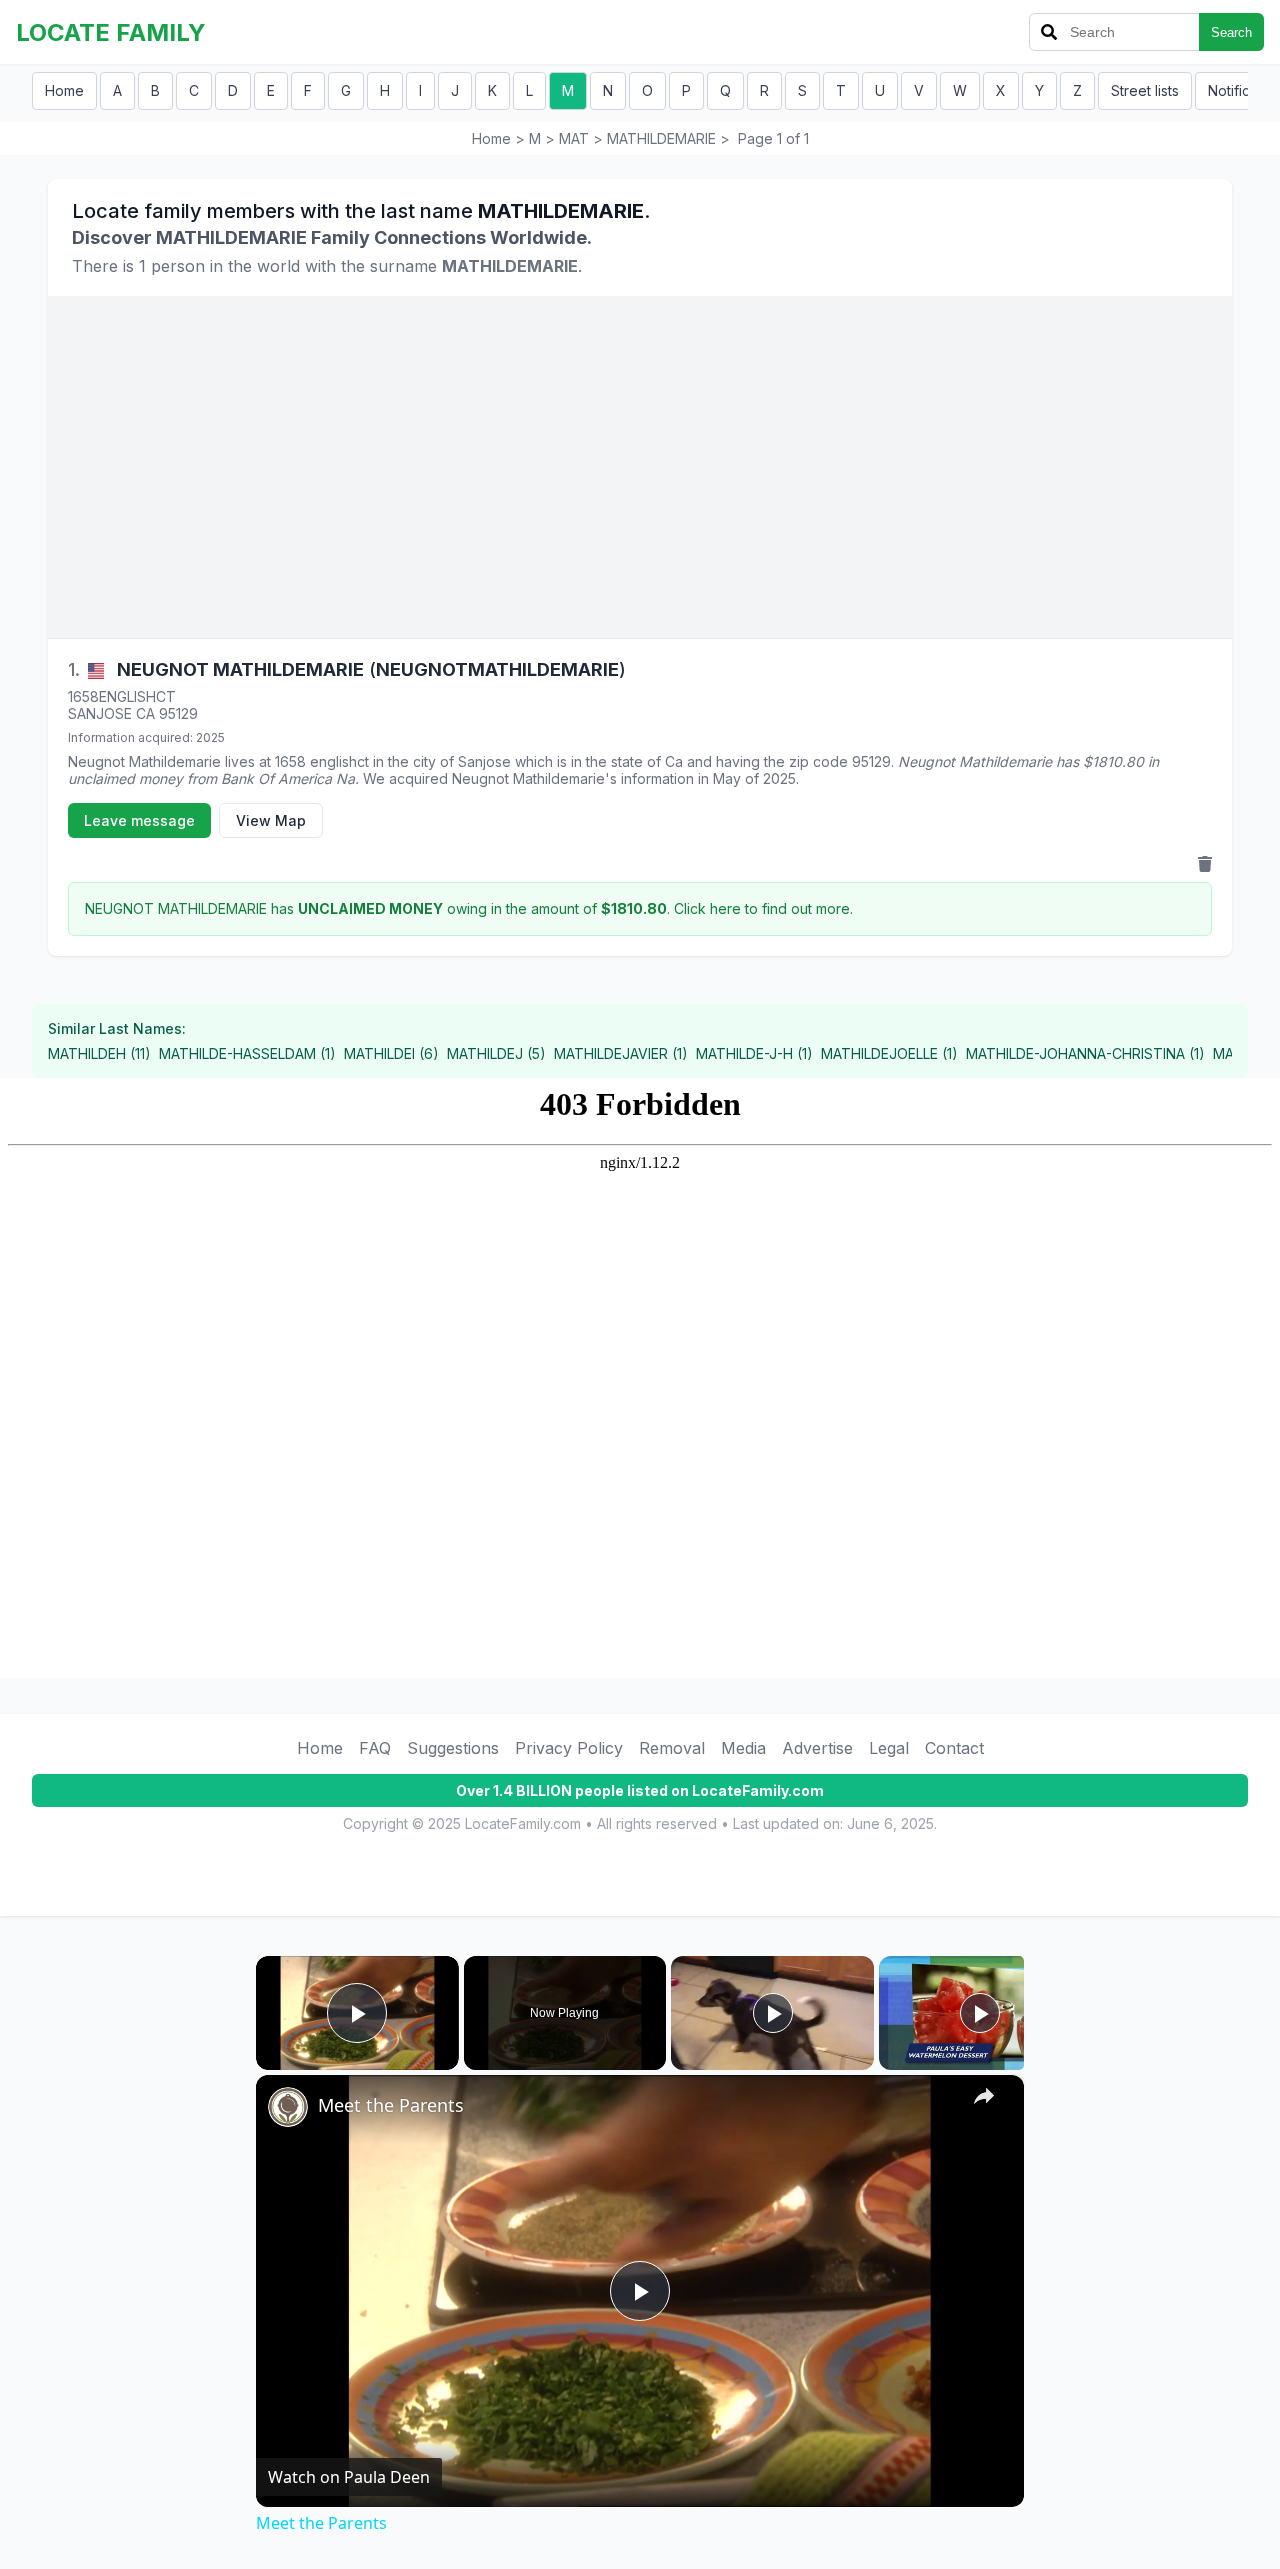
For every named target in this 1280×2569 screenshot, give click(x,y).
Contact (954, 1748)
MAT (574, 138)
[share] (984, 2096)
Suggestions (453, 1748)
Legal (889, 1748)
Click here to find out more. (763, 908)
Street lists (1145, 90)
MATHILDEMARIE (661, 138)
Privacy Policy (569, 1748)
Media (743, 1748)
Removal (672, 1748)
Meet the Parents (391, 2105)
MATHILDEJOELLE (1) (889, 1053)
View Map (271, 820)
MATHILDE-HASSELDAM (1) (247, 1053)
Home (64, 90)
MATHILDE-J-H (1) (754, 1053)
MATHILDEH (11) (99, 1053)
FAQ (375, 1748)
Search (1231, 32)
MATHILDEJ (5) (496, 1053)
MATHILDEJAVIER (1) (621, 1053)
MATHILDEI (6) (391, 1053)
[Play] (773, 2013)
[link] (288, 2107)
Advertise (817, 1748)
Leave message (139, 820)
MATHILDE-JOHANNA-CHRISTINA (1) (1085, 1053)
